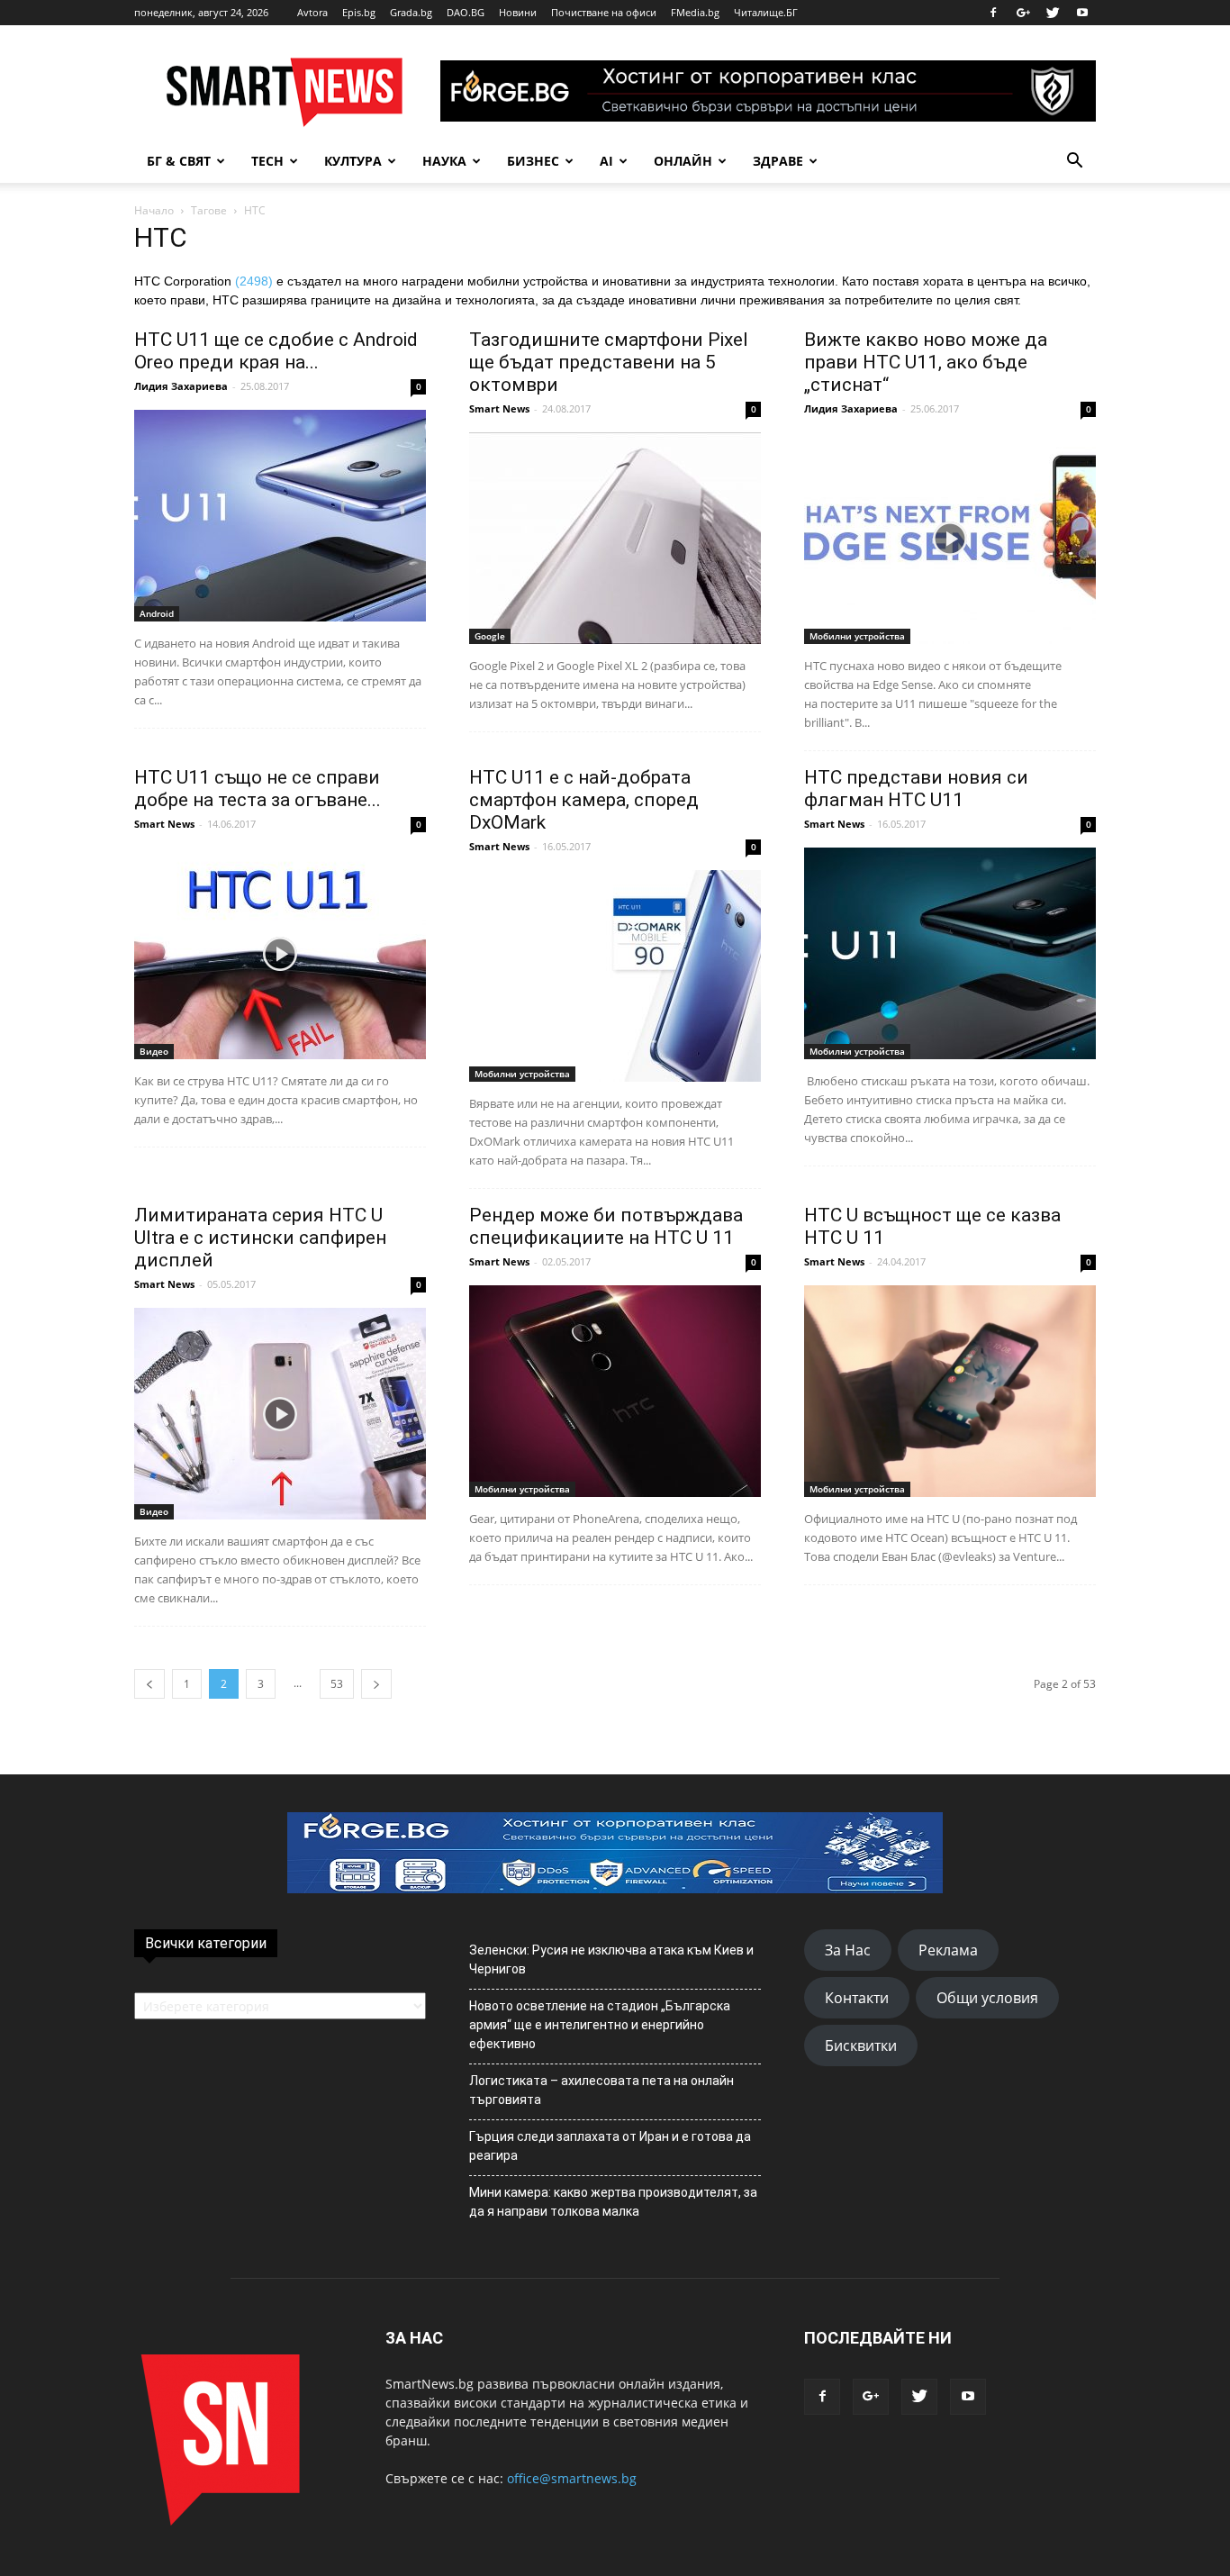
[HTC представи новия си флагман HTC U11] (950, 953)
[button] (1074, 161)
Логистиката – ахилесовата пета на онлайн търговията (601, 2090)
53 (337, 1684)
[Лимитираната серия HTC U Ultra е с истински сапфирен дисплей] (280, 1414)
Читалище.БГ (766, 12)
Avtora (312, 12)
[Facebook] (993, 13)
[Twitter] (1053, 13)
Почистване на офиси (604, 12)
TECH (267, 161)
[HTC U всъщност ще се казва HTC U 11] (950, 1391)
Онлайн (683, 161)
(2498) (254, 281)
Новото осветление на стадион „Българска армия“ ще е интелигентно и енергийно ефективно (600, 2025)
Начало (154, 210)
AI (606, 161)
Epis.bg (359, 12)
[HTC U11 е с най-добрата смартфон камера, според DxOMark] (615, 976)
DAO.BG (466, 12)
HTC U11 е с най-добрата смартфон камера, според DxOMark (584, 800)
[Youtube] (1082, 13)
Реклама (948, 1950)
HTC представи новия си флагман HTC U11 (916, 789)
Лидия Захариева (181, 386)
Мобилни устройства (857, 636)
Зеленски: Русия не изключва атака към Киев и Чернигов (611, 1959)
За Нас (848, 1950)
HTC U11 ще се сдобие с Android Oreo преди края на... (276, 351)
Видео (154, 1051)
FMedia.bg (695, 12)
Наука (444, 161)
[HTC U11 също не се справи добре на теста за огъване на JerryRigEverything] (280, 953)
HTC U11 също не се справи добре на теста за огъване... (258, 789)
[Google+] (1023, 13)
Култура (353, 161)
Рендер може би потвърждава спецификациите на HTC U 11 (606, 1226)
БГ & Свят (179, 161)
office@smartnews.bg (572, 2478)
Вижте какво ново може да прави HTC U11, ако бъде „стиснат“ (926, 362)
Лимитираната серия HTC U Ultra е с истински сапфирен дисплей (260, 1238)
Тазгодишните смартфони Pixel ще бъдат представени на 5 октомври (609, 362)
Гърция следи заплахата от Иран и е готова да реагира (610, 2146)
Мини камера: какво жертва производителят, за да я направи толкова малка (613, 2202)
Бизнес (533, 161)
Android (157, 613)
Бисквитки (861, 2045)
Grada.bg (411, 12)
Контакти (857, 1998)
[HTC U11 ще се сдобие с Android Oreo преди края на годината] (280, 516)
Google (490, 636)
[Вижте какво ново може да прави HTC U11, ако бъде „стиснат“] (950, 538)
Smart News (499, 408)
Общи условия (987, 1998)
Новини (518, 12)
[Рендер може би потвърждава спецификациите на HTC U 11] (615, 1391)
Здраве (778, 161)
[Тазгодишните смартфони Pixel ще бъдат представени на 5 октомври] (615, 538)
